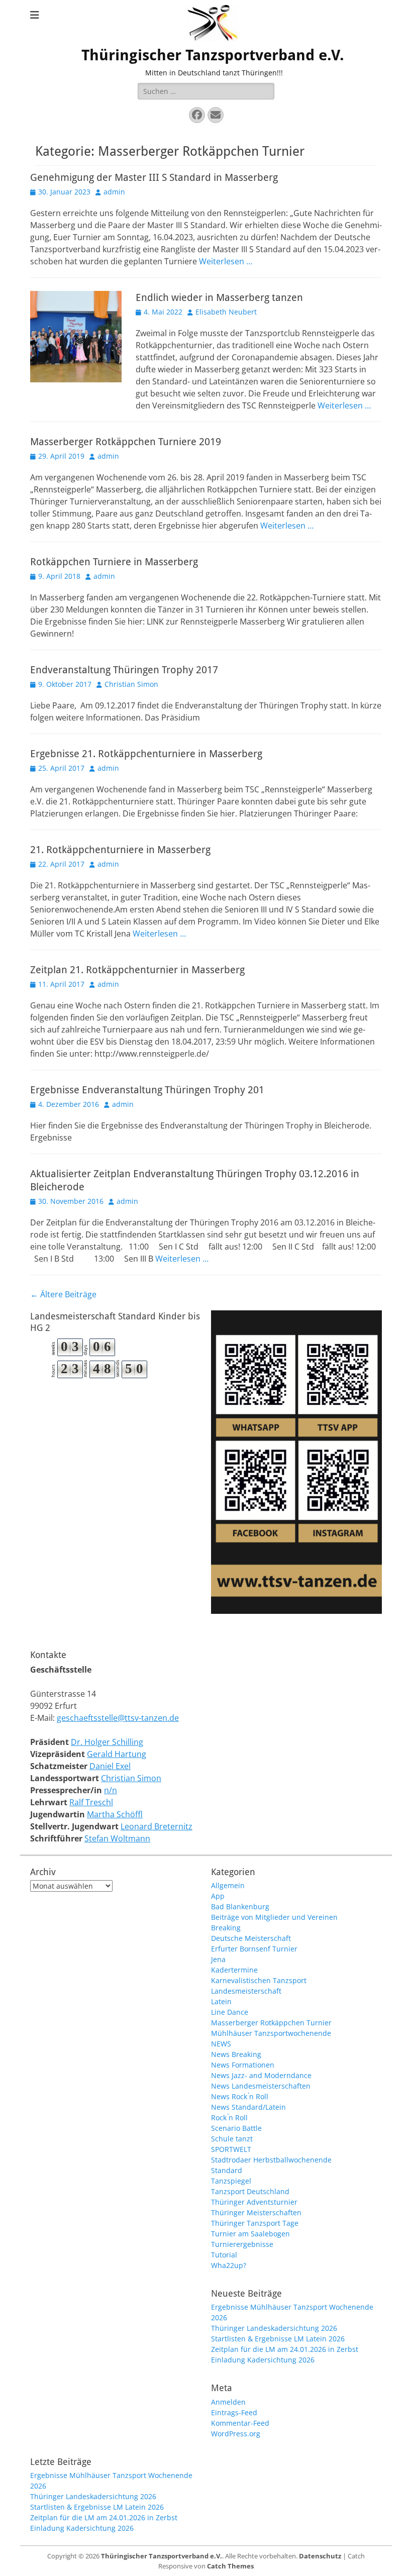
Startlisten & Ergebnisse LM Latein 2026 (278, 2339)
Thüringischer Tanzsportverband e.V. (213, 55)
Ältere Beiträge (63, 1294)
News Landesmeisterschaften (261, 2086)
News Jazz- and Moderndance (261, 2075)
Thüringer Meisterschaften (256, 2212)
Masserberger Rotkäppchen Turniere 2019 (126, 442)
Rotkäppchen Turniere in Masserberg (114, 562)
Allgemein (228, 1885)
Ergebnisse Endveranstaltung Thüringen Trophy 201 (147, 1090)
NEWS (221, 2044)
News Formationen (243, 2065)
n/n (111, 1790)
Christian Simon (131, 684)
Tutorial (224, 2255)
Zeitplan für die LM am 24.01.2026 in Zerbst (285, 2349)
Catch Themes (230, 2566)
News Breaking (236, 2054)
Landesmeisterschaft (246, 1991)
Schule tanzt (232, 2139)
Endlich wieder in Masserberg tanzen (219, 297)
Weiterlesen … (226, 261)
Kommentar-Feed (240, 2423)
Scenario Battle (236, 2128)
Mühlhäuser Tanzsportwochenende (271, 2033)
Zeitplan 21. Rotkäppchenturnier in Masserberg (137, 970)
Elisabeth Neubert (226, 312)
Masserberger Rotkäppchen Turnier (271, 2023)
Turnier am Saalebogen (250, 2234)
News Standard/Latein (248, 2107)
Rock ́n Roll (229, 2118)
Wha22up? (229, 2265)
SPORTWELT (231, 2149)
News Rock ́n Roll (240, 2096)
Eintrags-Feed (234, 2412)
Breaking (226, 1928)
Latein (221, 2001)
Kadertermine (234, 1970)
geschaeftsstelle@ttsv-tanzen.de (118, 1718)
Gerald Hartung (117, 1754)
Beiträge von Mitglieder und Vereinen (274, 1917)
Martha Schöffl (115, 1814)
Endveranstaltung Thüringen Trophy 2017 (124, 670)
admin (114, 192)
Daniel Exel (110, 1766)
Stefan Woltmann (117, 1838)
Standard (227, 2170)
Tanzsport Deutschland (250, 2191)
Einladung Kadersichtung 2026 (263, 2360)
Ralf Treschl (91, 1802)
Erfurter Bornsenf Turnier (254, 1949)
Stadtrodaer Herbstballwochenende (271, 2160)
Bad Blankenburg (240, 1907)
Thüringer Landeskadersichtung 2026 (274, 2328)
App (218, 1896)
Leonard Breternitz (157, 1826)
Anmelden (228, 2402)
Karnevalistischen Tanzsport (259, 1980)
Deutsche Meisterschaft (251, 1938)
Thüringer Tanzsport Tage (255, 2223)
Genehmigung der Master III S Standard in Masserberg (154, 177)
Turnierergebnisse (242, 2244)
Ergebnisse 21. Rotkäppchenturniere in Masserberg (146, 754)
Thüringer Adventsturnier (254, 2202)
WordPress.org (236, 2434)
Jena (218, 1959)
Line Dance (230, 2012)
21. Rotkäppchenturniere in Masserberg (120, 850)
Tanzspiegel (231, 2181)
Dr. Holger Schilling (107, 1742)
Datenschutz (320, 2556)
